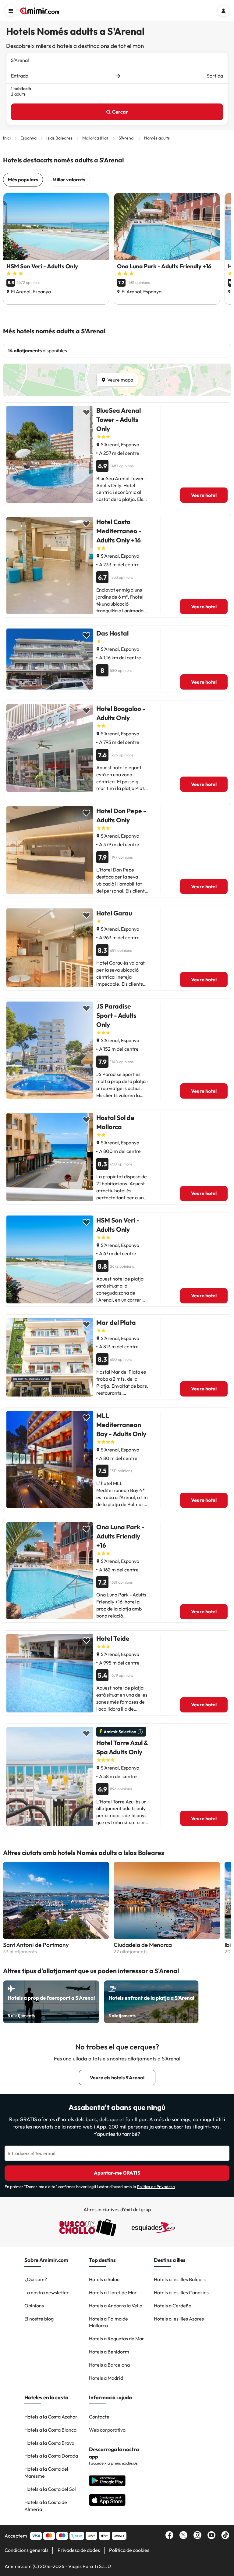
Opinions (34, 2306)
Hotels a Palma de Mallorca (108, 2322)
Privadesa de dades (79, 2550)
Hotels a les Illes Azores (179, 2319)
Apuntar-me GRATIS (117, 2173)
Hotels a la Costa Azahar (51, 2417)
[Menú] (11, 11)
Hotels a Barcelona (109, 2365)
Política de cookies (129, 2550)
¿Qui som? (36, 2279)
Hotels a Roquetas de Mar (117, 2339)
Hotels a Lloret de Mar (113, 2292)
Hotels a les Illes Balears (180, 2279)
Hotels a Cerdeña (173, 2306)
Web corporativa (107, 2430)
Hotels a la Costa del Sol (50, 2489)
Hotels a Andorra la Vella (116, 2306)
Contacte (99, 2417)
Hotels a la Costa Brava (49, 2443)
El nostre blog (39, 2319)
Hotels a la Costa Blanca (50, 2430)
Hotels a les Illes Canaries (181, 2292)
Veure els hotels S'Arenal (117, 2078)
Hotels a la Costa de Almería (46, 2506)
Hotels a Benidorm (109, 2352)
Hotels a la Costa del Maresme (46, 2472)
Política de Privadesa (156, 2187)
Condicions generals (27, 2550)
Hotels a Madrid (106, 2378)
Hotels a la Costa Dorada (51, 2456)
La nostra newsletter (47, 2292)
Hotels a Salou (104, 2279)
